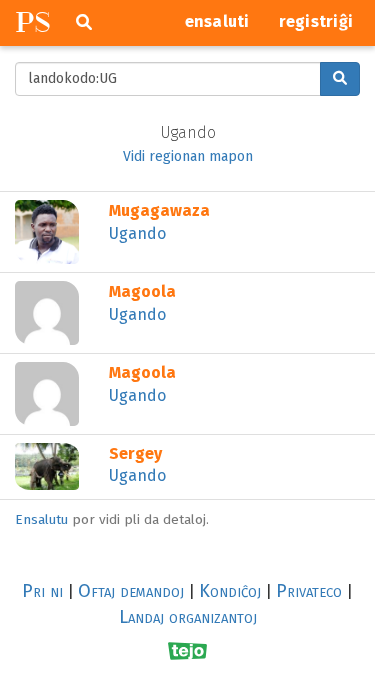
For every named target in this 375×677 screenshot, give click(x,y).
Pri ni (42, 591)
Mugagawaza (159, 210)
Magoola (142, 291)
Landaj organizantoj (188, 617)
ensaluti (217, 21)
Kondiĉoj (230, 591)
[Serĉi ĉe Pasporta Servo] (340, 79)
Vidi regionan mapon (188, 156)
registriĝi (316, 21)
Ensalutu (41, 519)
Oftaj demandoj (131, 591)
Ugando (137, 233)
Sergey (135, 453)
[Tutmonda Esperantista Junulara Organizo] (187, 651)
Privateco (309, 591)
